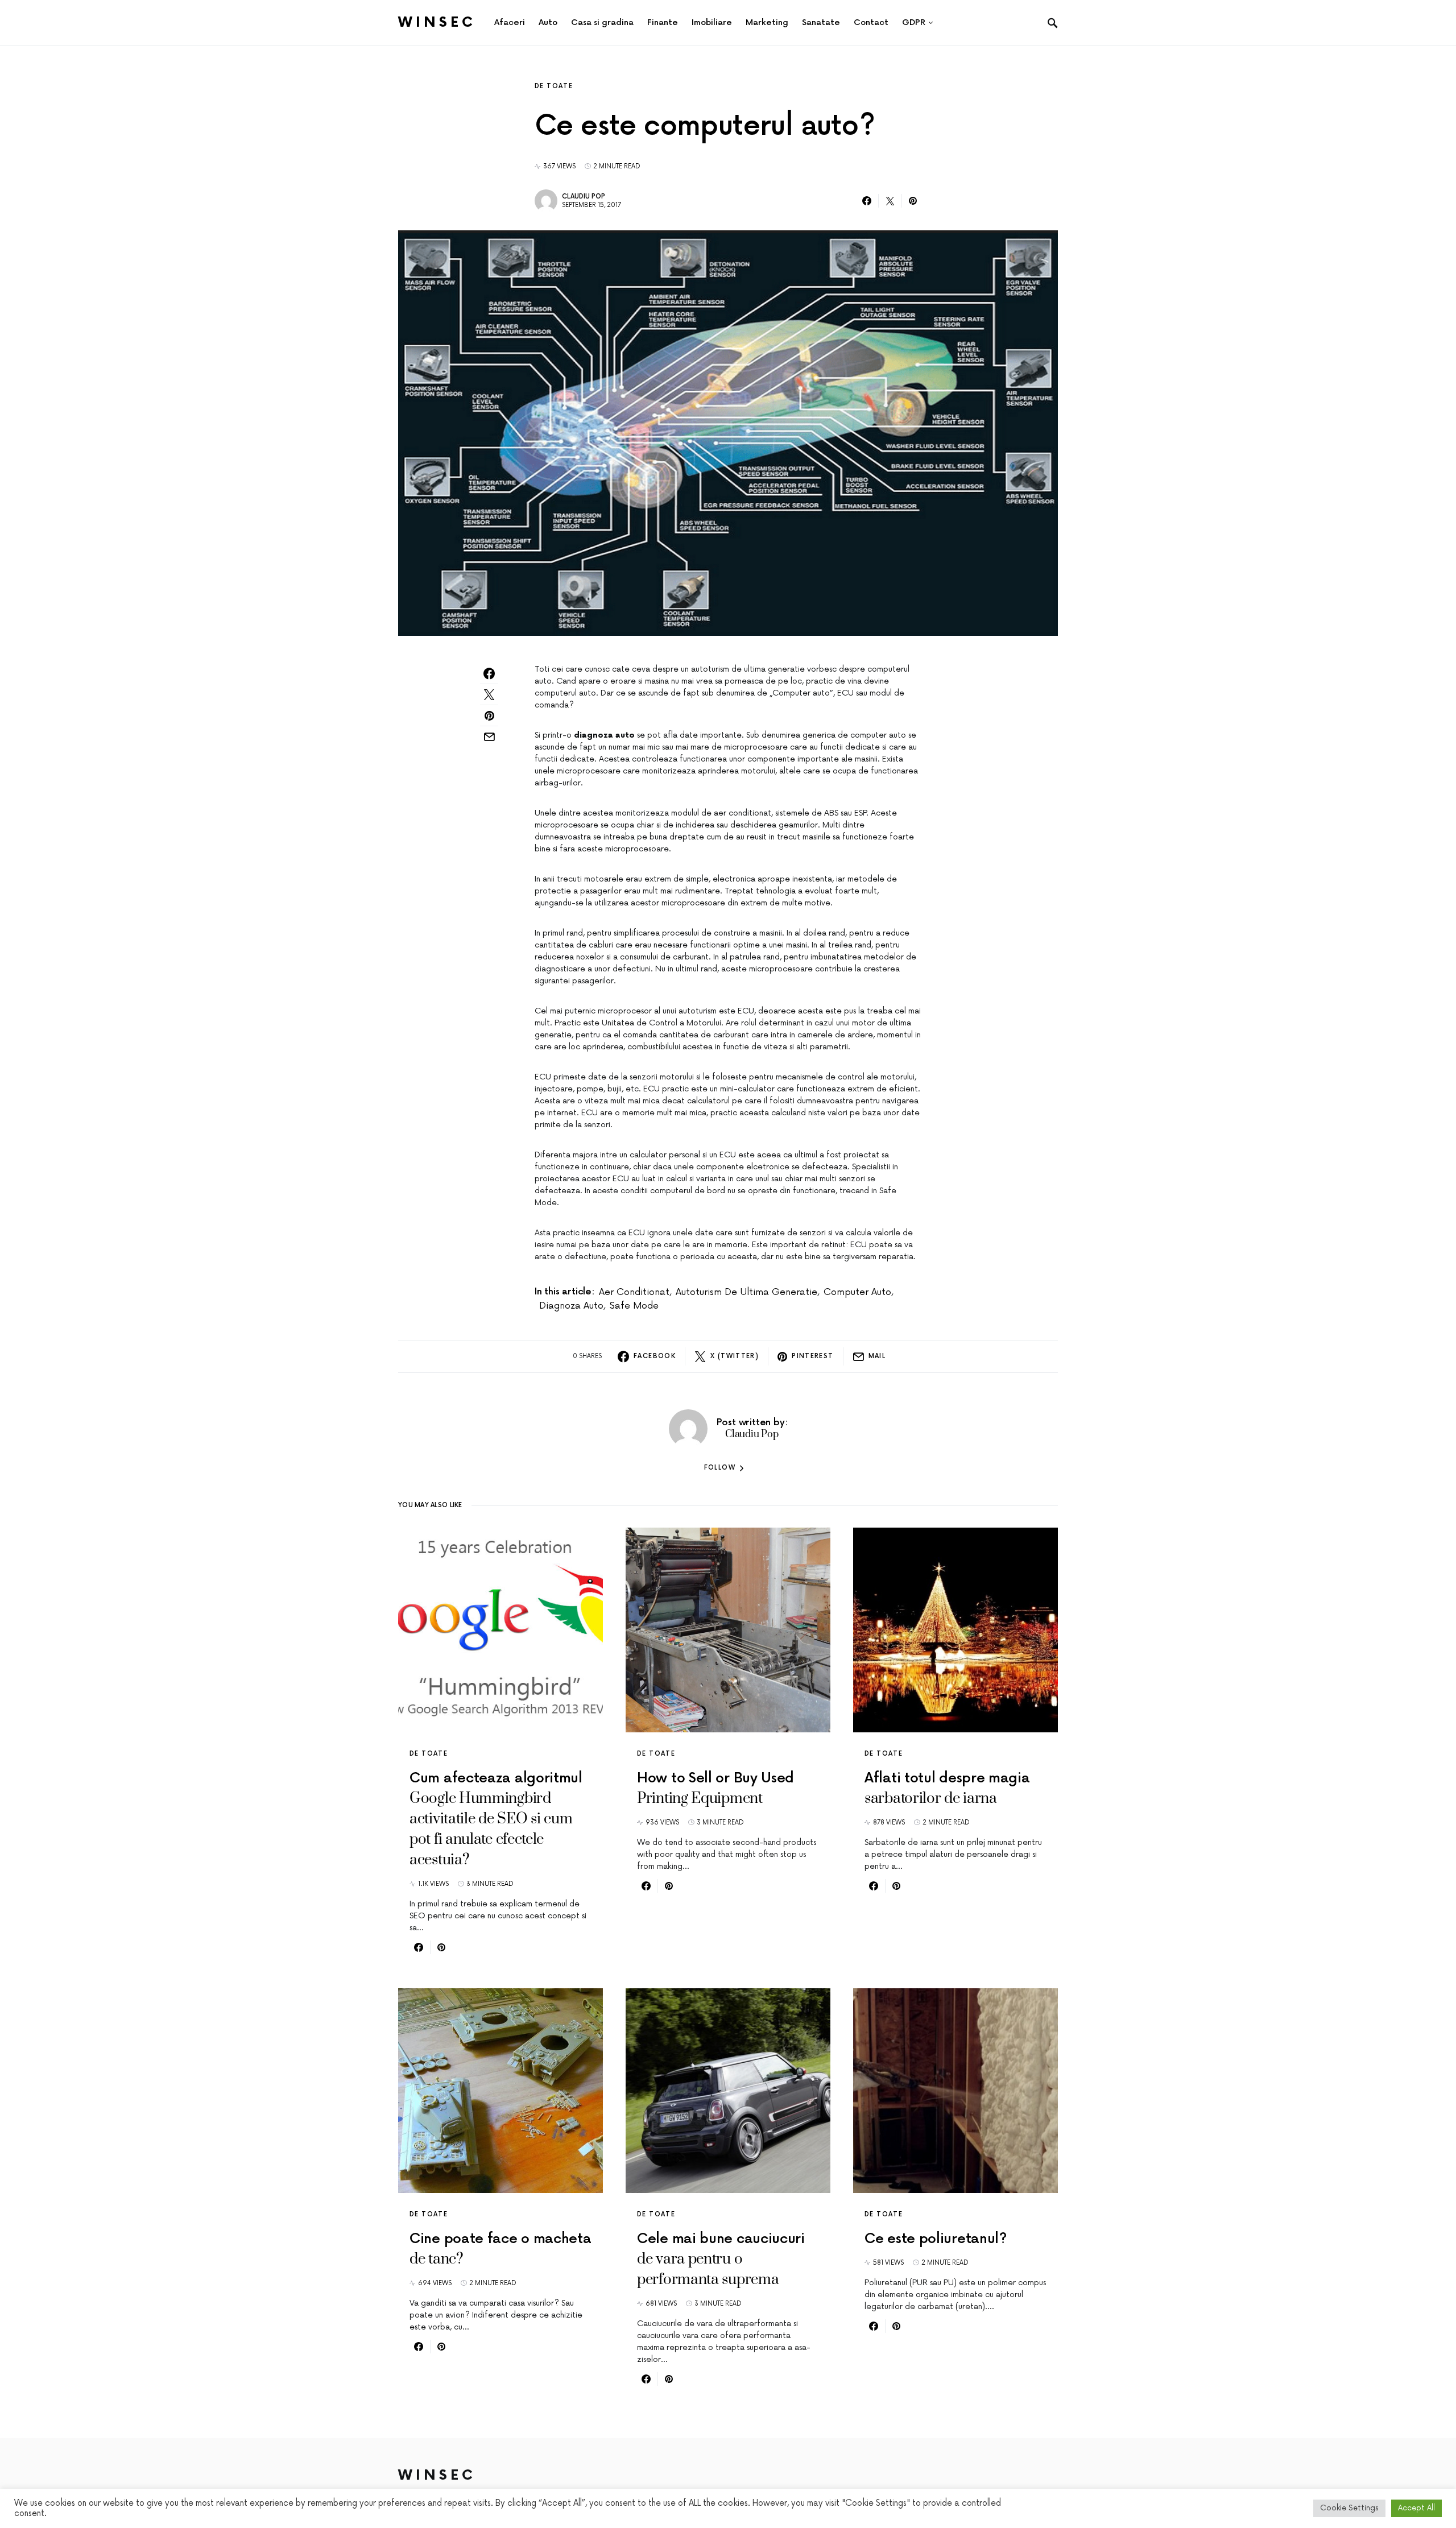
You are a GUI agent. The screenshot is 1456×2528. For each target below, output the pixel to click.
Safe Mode (634, 1306)
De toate (554, 86)
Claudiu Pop (584, 196)
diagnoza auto (571, 1306)
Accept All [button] (1416, 2508)
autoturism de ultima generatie (746, 1292)
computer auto (857, 1292)
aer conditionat (634, 1292)
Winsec (437, 22)
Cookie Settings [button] (1349, 2508)
